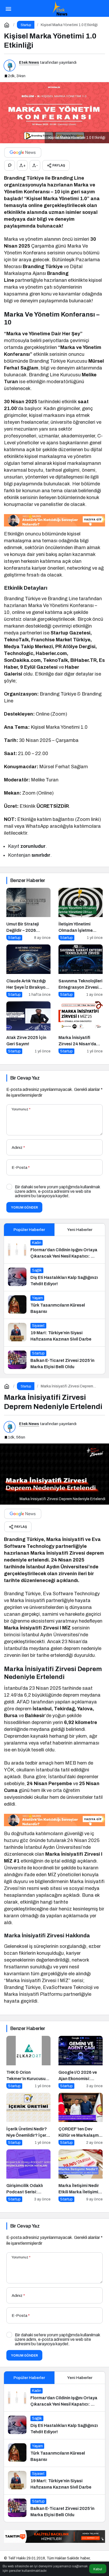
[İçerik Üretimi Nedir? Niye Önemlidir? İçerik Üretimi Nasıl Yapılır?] (28, 2119)
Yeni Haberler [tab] (80, 1230)
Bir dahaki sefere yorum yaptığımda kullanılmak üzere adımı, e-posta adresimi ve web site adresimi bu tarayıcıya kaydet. (57, 1191)
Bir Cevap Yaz (25, 1078)
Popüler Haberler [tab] (29, 1230)
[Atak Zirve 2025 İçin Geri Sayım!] (28, 1028)
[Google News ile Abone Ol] (23, 152)
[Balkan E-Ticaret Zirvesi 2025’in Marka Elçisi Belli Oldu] (54, 1360)
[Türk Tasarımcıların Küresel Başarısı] (54, 1305)
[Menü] (8, 8)
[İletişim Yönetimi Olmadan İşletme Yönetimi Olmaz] (81, 914)
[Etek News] (60, 8)
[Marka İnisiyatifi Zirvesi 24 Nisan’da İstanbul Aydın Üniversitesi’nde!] (81, 1028)
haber (85, 2558)
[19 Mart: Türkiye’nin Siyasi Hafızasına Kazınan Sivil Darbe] (54, 1333)
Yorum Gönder (24, 1207)
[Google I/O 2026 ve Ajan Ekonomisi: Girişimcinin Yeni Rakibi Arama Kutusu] (81, 2062)
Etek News (29, 62)
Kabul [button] (98, 2569)
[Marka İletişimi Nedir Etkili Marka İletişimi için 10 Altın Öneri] (81, 2176)
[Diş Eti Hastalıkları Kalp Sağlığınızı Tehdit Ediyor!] (54, 1277)
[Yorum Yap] (10, 165)
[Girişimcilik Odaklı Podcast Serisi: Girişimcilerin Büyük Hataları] (28, 2176)
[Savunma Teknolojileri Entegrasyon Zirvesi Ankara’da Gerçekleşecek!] (81, 971)
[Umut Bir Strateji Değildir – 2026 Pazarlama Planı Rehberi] (28, 914)
